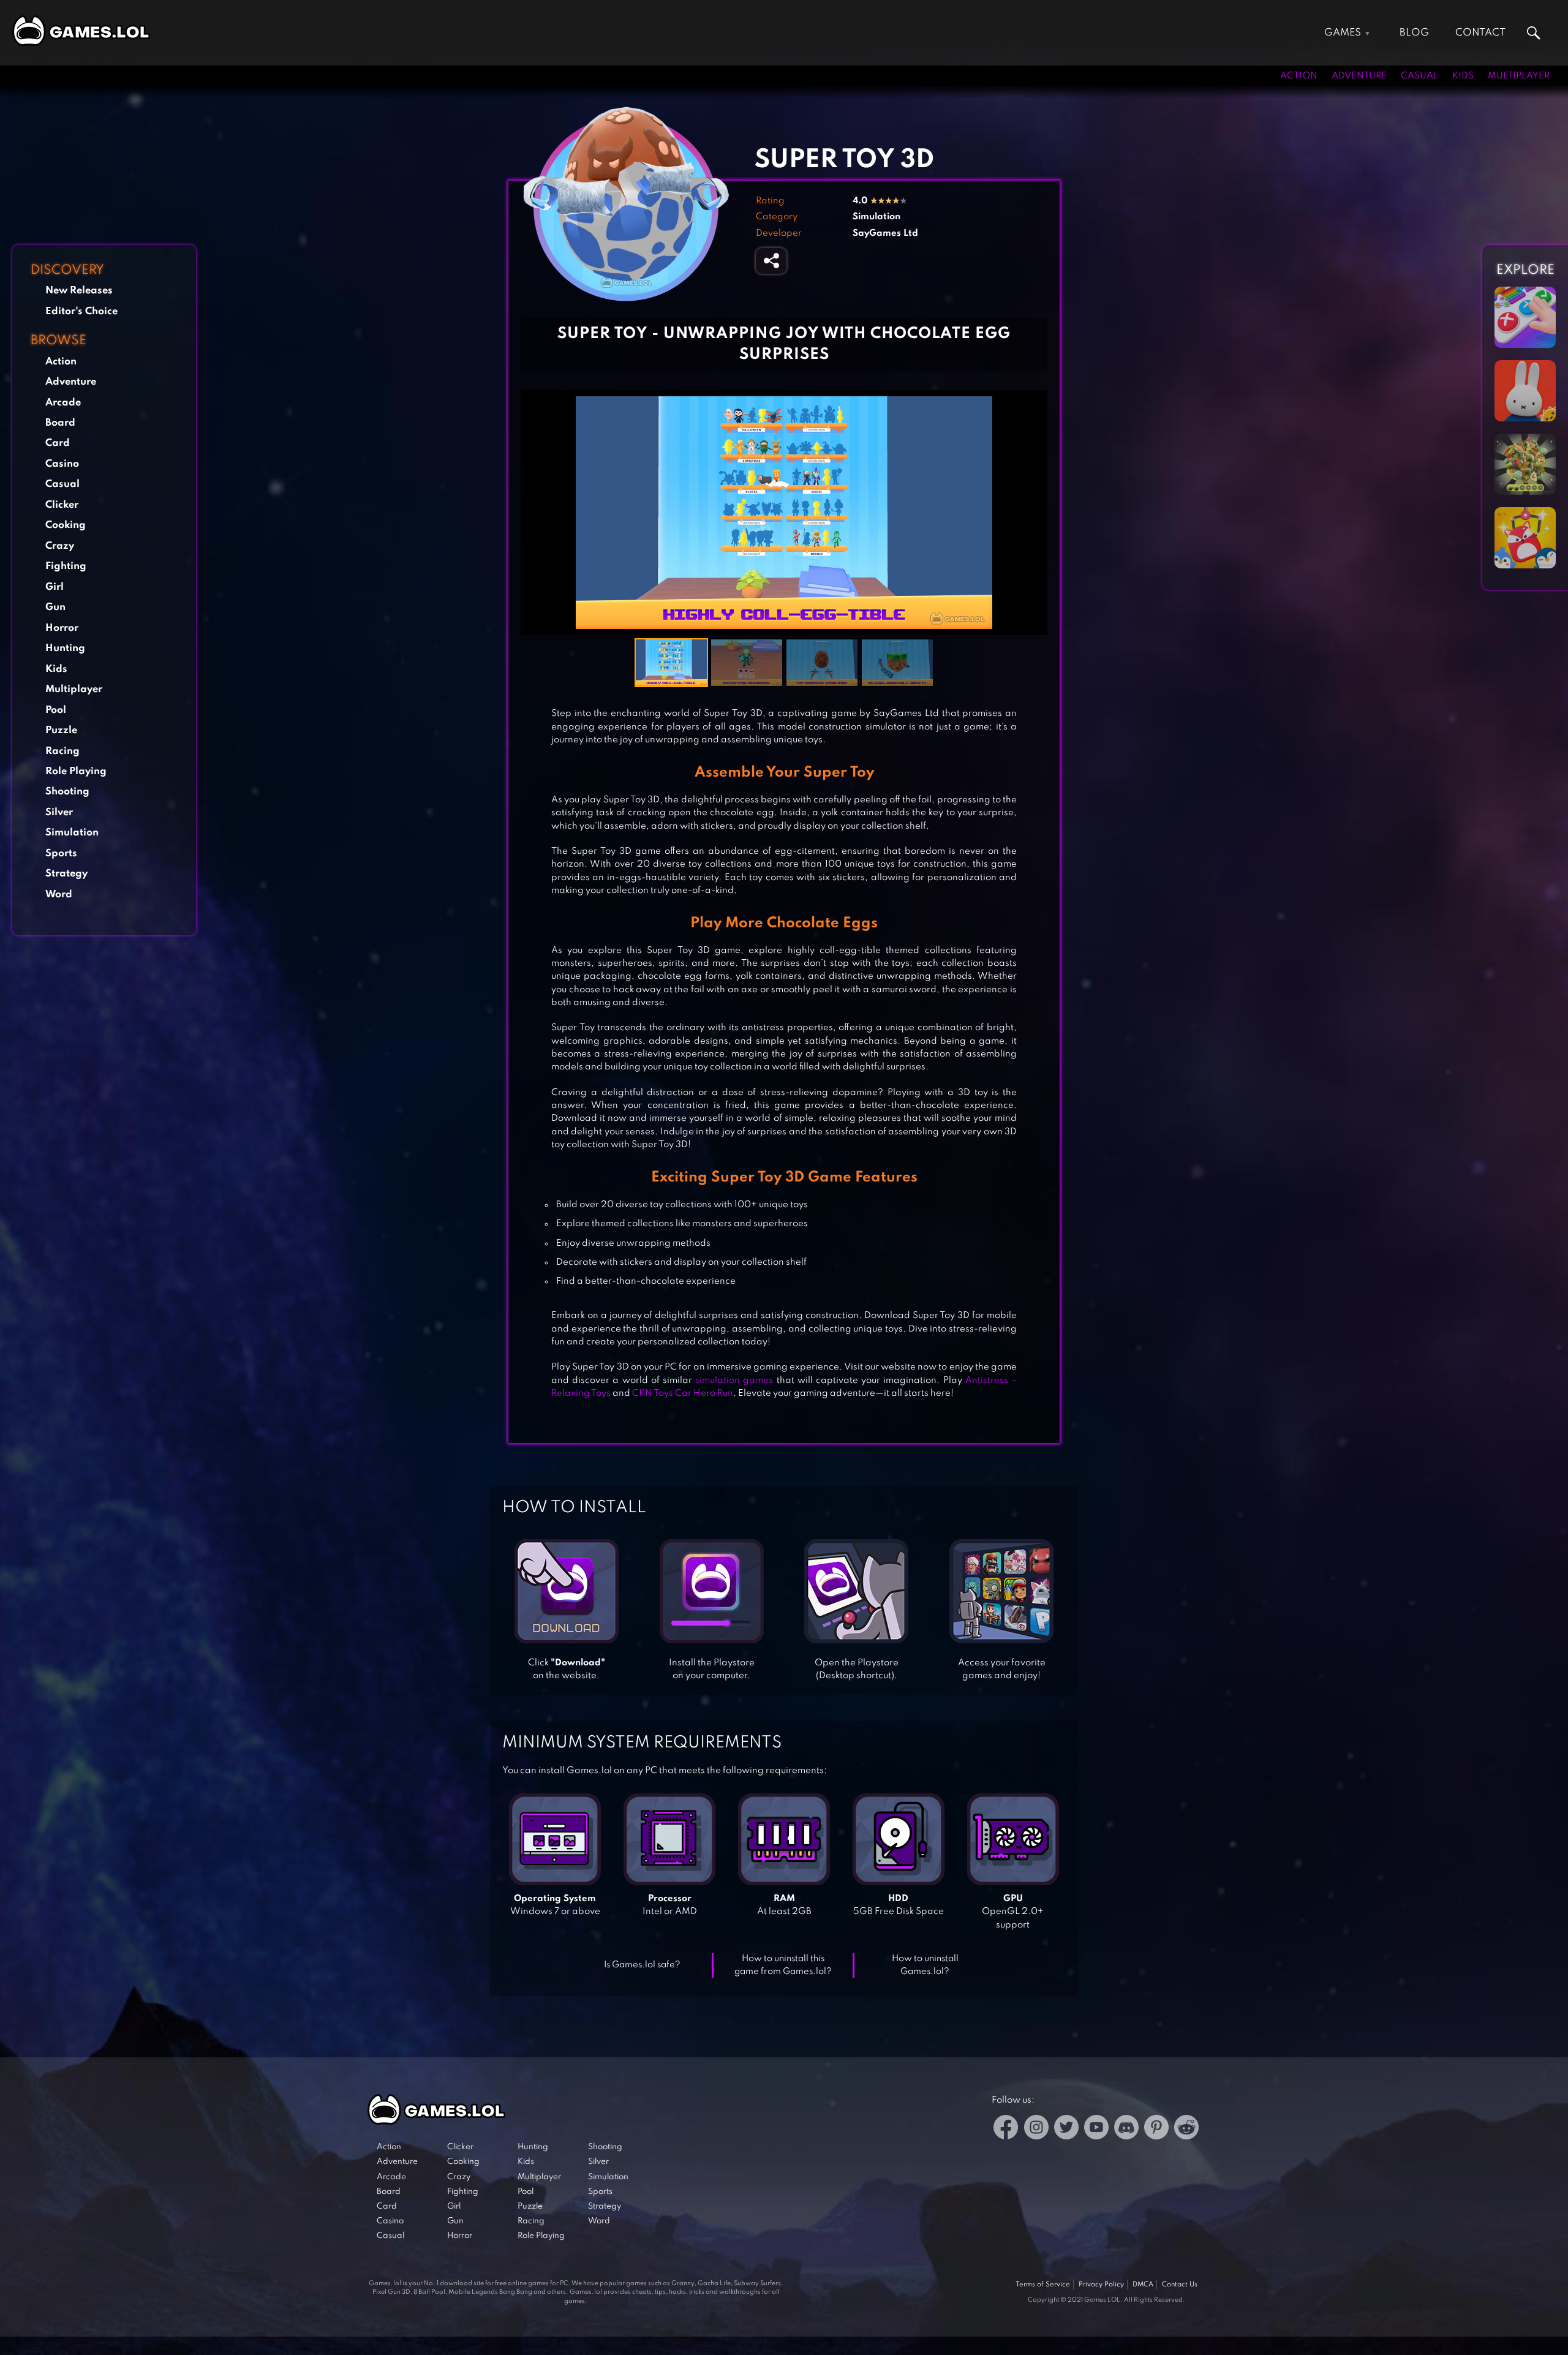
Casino (62, 464)
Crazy (60, 546)
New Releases (79, 291)
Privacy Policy (1101, 2285)
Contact (1480, 33)
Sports (61, 853)
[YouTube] (1096, 2129)
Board (60, 423)
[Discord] (1126, 2129)
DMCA (1143, 2285)
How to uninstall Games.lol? (925, 1965)
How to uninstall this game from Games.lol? (783, 1965)
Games (1343, 33)
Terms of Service (1043, 2285)
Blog (1414, 33)
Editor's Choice (81, 311)
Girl (55, 587)
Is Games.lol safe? (642, 1965)
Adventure (1359, 76)
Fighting (66, 566)
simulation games (734, 1381)
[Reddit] (1186, 2129)
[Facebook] (1006, 2129)
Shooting (67, 792)
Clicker (62, 505)
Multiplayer (1519, 76)
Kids (1463, 76)
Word (59, 895)
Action (1299, 76)
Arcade (63, 403)
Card (58, 443)
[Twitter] (1066, 2129)
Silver (59, 812)
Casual (1419, 76)
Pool (56, 710)
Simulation (72, 833)
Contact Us (1180, 2285)
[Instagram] (1036, 2129)
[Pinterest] (1156, 2129)
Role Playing (76, 771)
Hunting (65, 648)
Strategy (66, 874)
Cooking (66, 525)
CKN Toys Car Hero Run (683, 1393)
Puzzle (61, 730)
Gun (55, 607)
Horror (62, 628)
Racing (62, 751)
